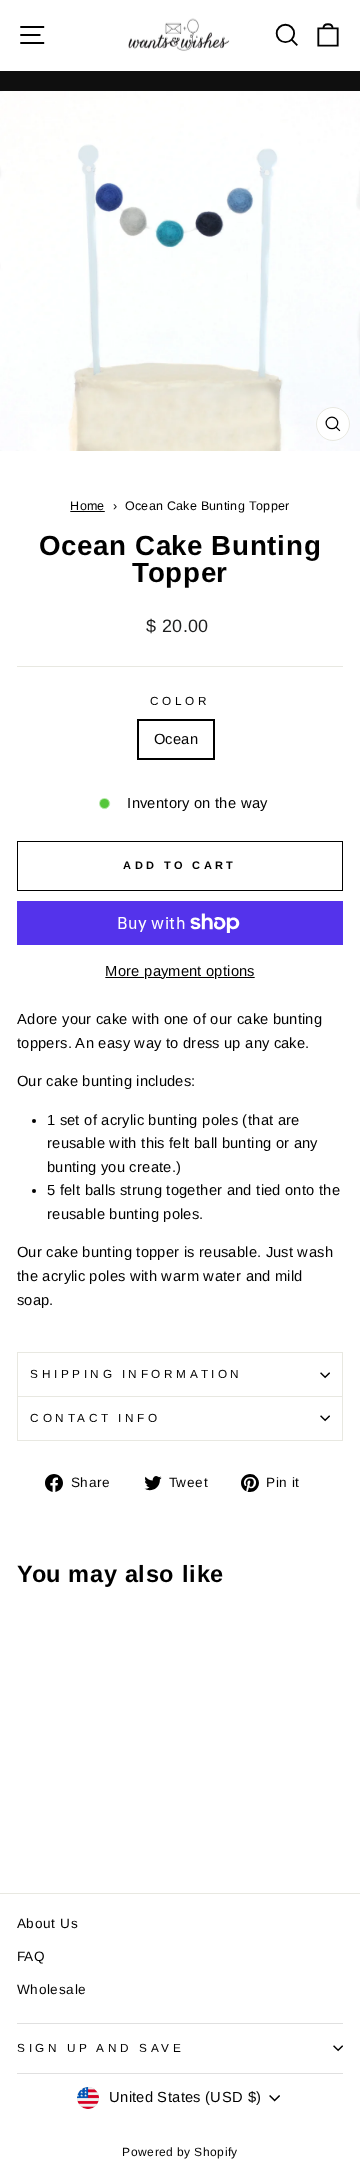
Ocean (176, 739)
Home (87, 506)
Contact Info (95, 1417)
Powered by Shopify (180, 2152)
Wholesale (51, 1989)
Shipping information (136, 1373)
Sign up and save (101, 2047)
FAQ (31, 1956)
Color (180, 700)
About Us (47, 1923)
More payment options (179, 971)
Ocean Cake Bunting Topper (207, 506)
